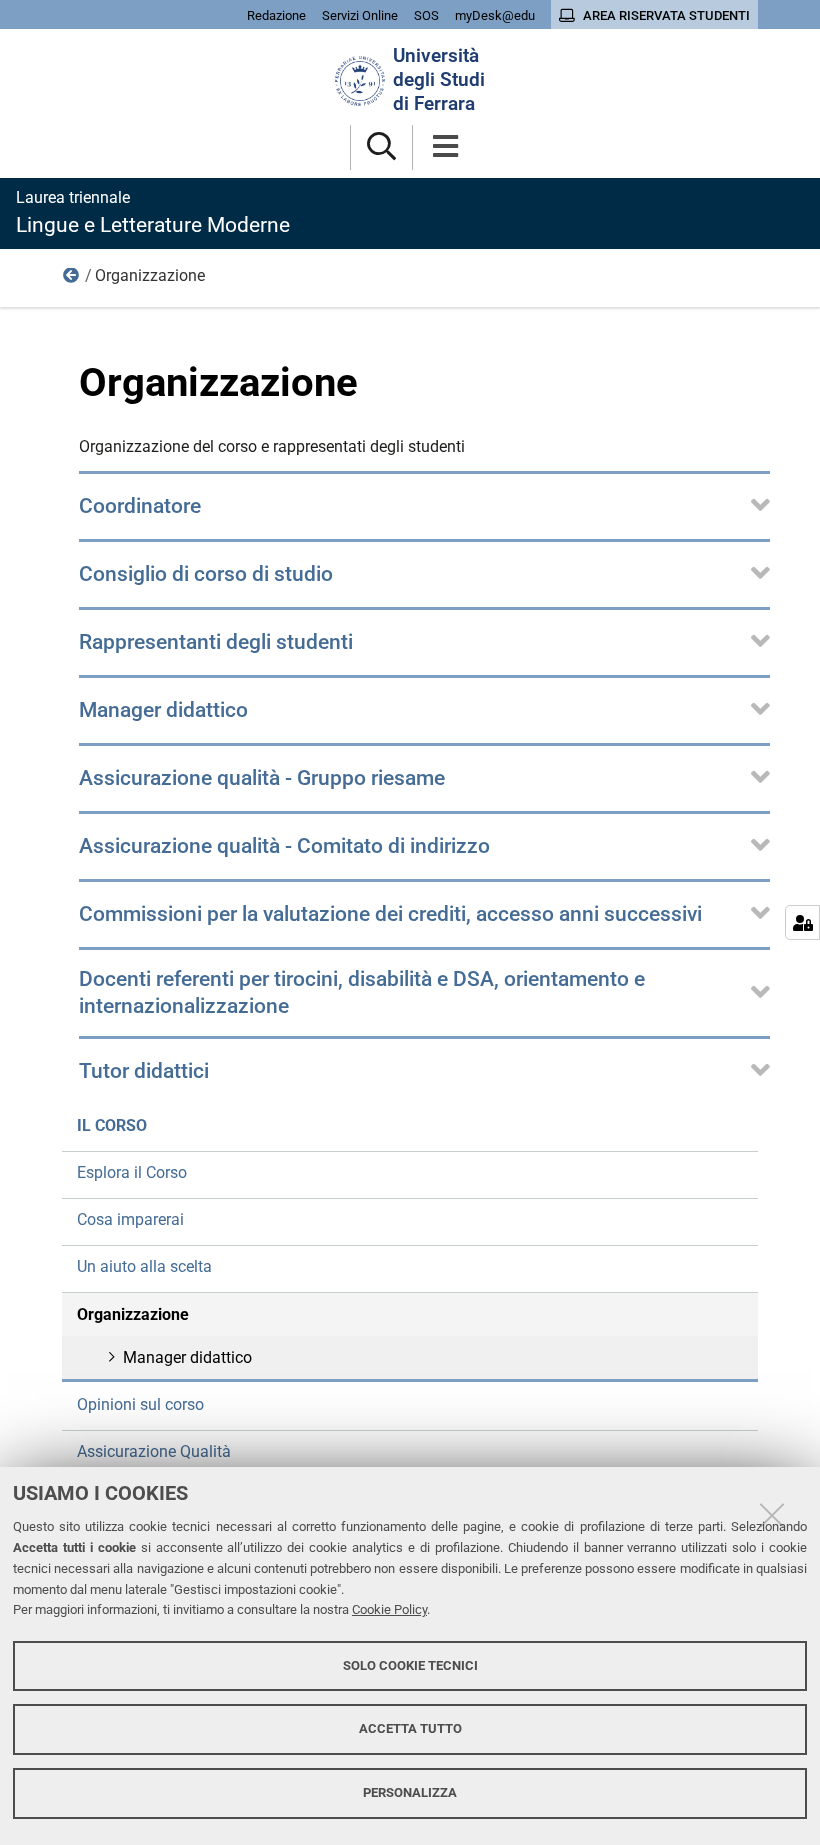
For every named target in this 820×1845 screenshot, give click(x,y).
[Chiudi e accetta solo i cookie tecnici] (772, 1515)
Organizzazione (133, 1314)
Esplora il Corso (132, 1172)
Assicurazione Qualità (154, 1451)
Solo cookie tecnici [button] (410, 1665)
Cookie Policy (389, 1609)
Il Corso (72, 280)
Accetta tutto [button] (410, 1728)
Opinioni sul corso (140, 1404)
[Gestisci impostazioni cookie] (802, 922)
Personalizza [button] (410, 1792)
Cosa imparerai (130, 1219)
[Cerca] (381, 147)
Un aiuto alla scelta (144, 1266)
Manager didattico (187, 1357)
